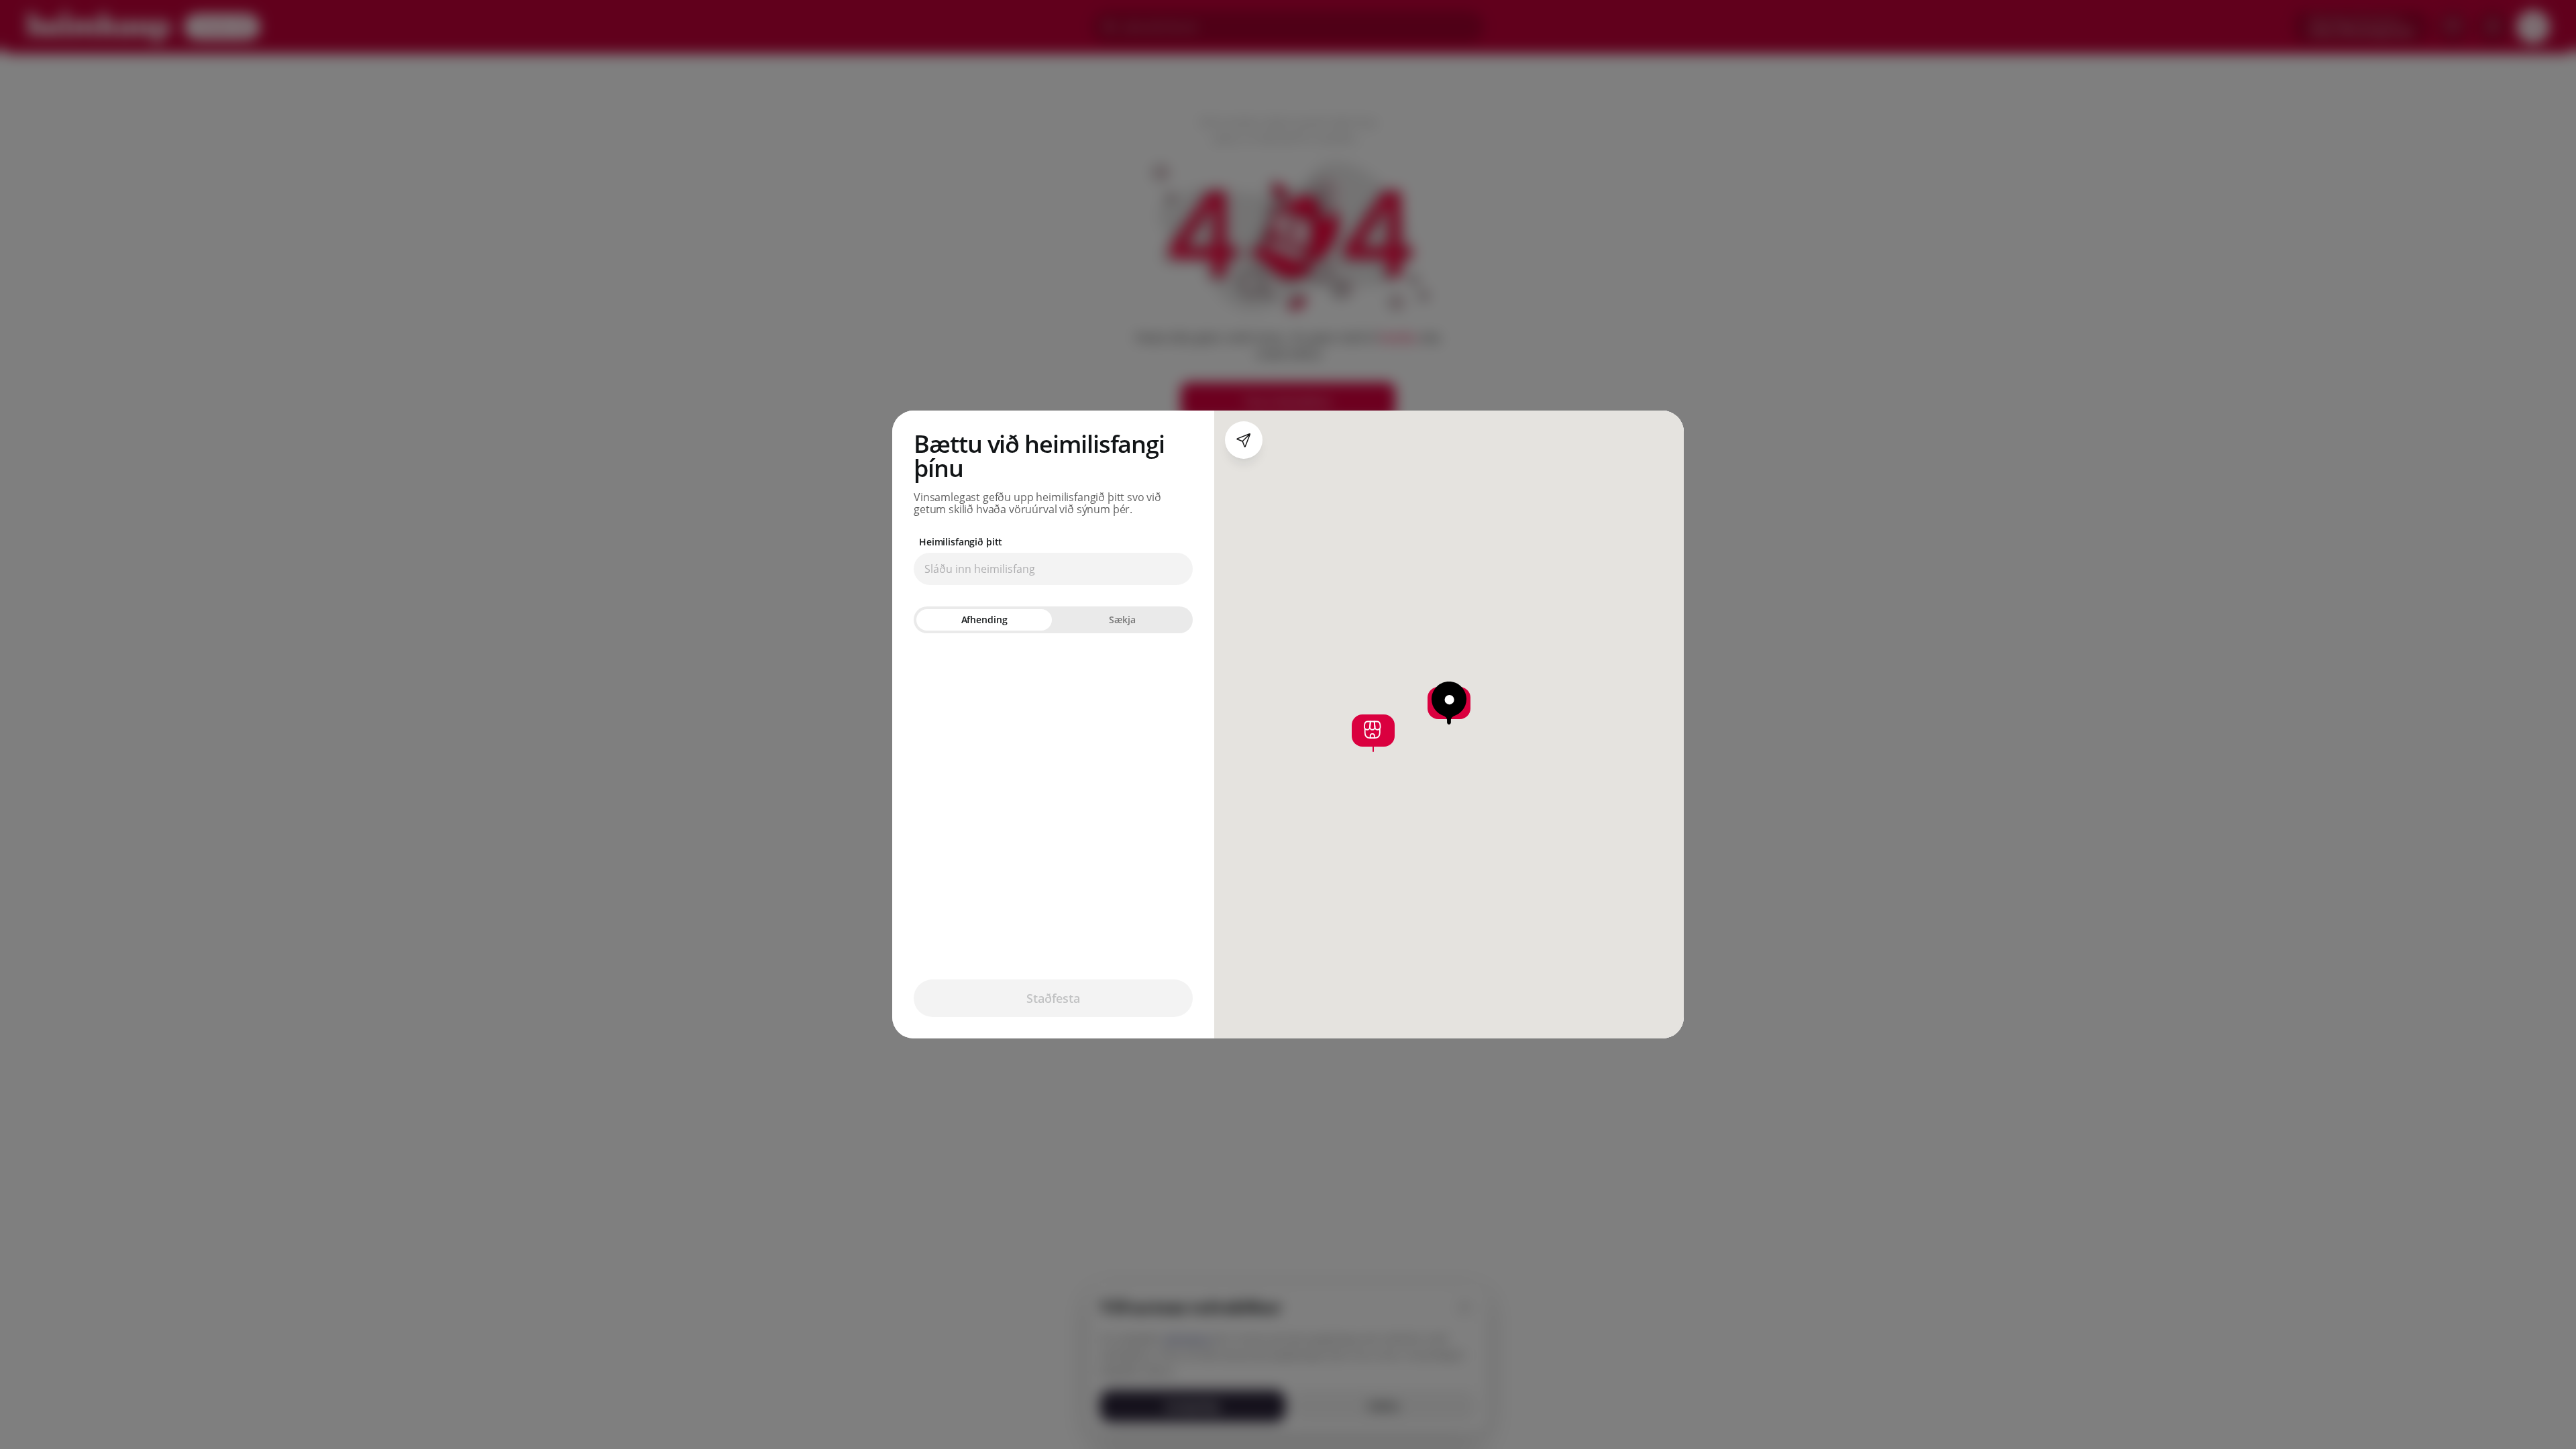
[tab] (984, 620)
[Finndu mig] (1244, 440)
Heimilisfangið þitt (961, 542)
